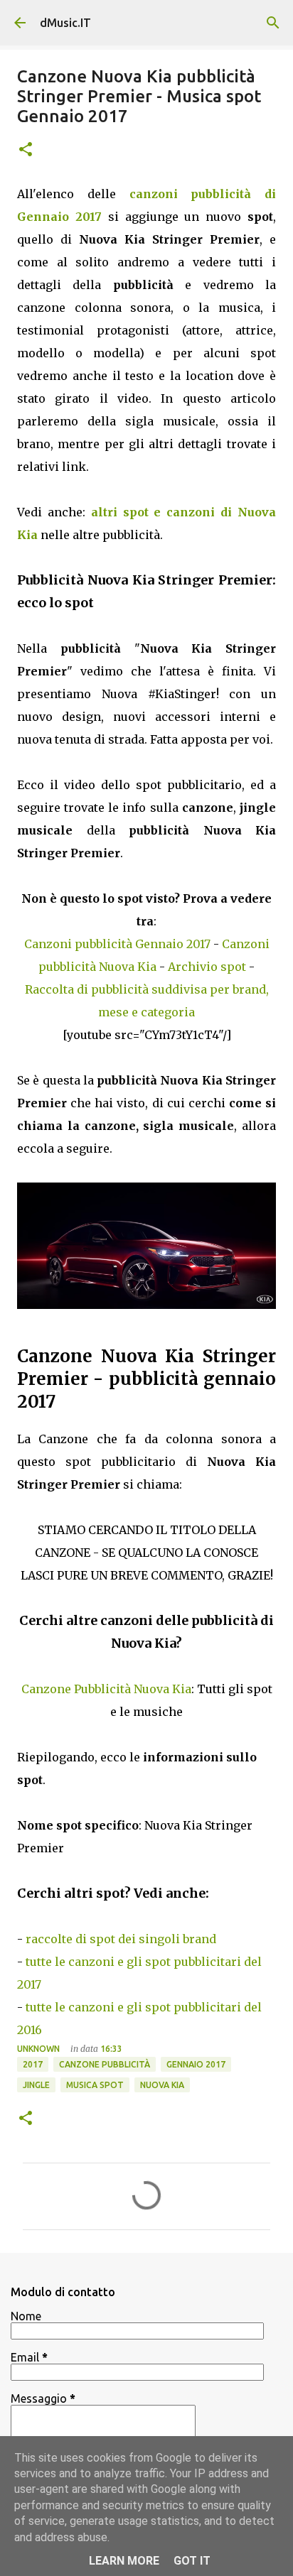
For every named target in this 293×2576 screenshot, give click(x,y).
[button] (26, 150)
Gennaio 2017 (196, 2064)
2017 (33, 2064)
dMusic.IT (65, 23)
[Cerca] (273, 23)
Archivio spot (207, 967)
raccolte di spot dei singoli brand (121, 1939)
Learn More (124, 2561)
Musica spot (95, 2085)
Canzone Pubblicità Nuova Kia (106, 1689)
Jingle (36, 2085)
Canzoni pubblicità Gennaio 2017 (117, 944)
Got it (192, 2561)
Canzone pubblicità (105, 2064)
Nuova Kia (162, 2085)
